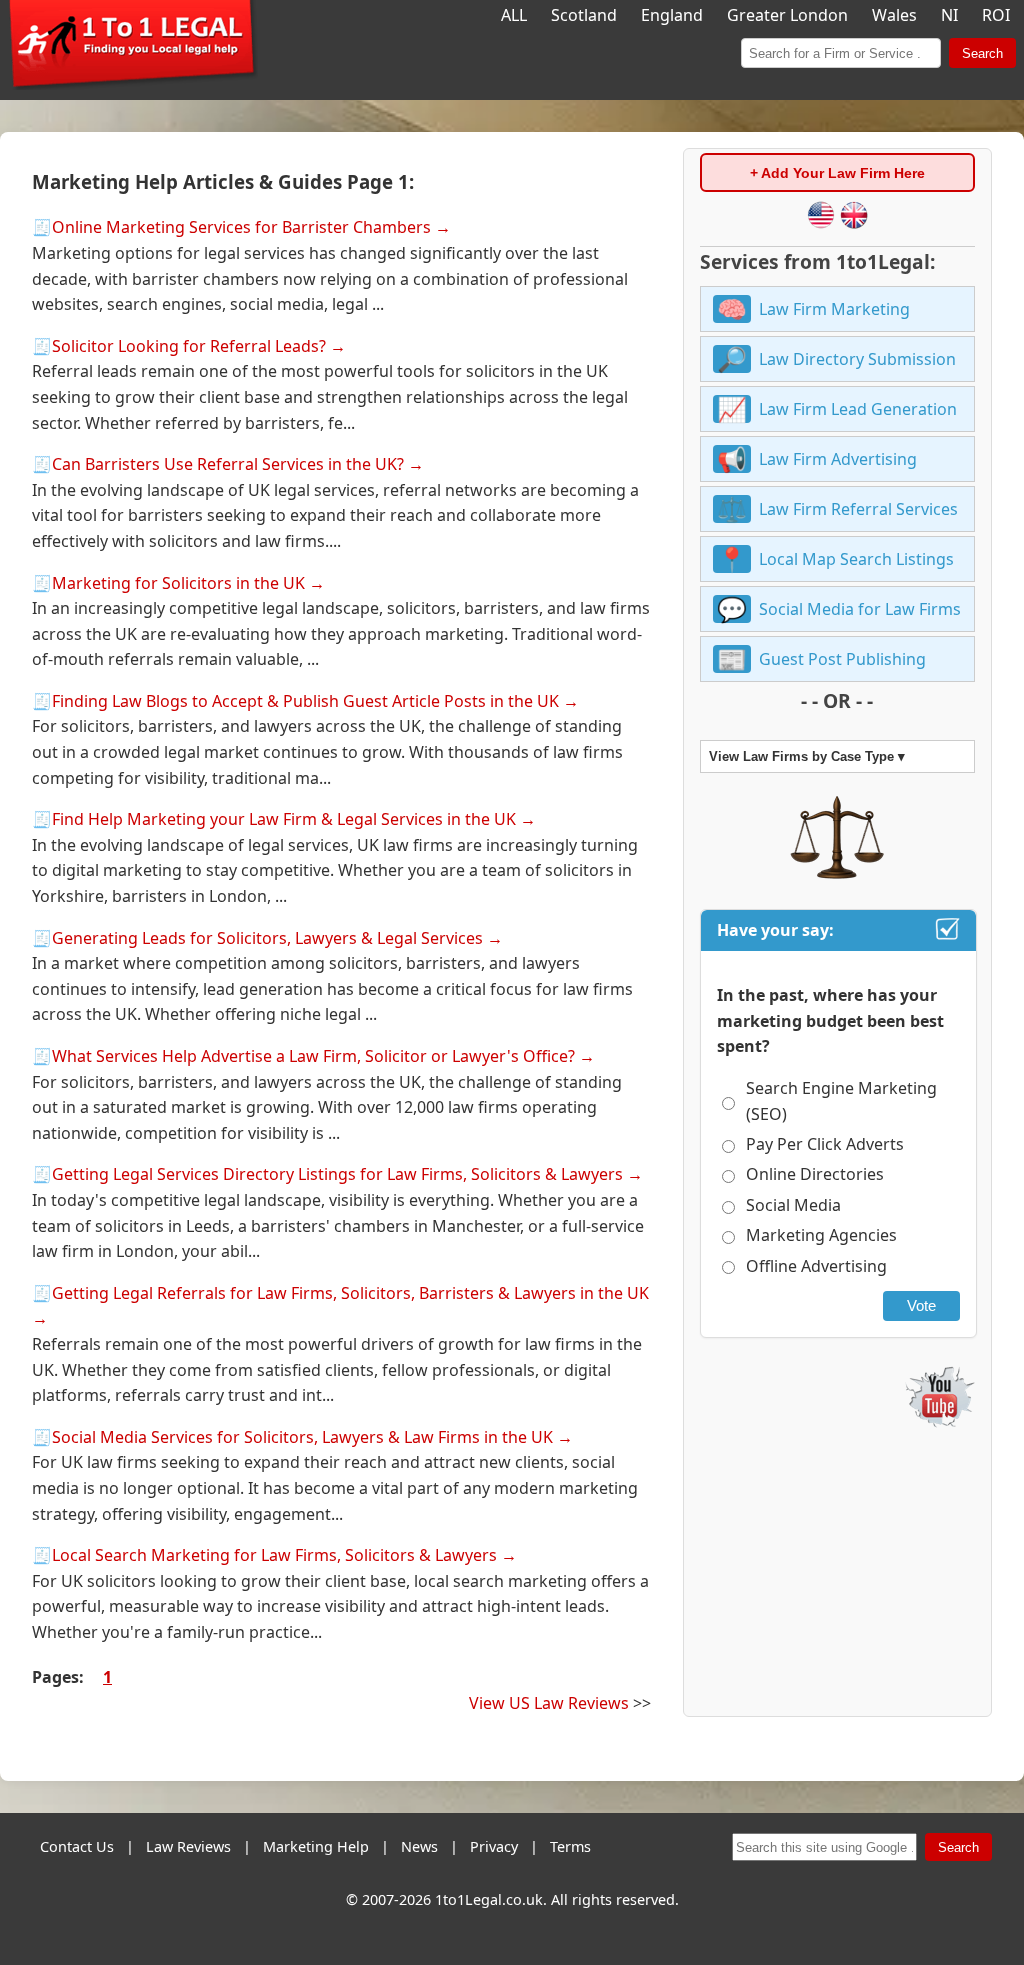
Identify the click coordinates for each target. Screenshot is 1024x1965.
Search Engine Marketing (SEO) (841, 1101)
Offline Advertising (816, 1266)
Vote (921, 1305)
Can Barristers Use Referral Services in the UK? (228, 464)
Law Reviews (188, 1846)
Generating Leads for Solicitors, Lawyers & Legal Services (267, 938)
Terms (570, 1846)
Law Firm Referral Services (858, 509)
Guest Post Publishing (842, 659)
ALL (514, 15)
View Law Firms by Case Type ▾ (807, 756)
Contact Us (77, 1846)
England (672, 15)
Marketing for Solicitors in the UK (178, 583)
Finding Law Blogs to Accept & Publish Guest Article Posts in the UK (305, 701)
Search (982, 53)
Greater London (787, 15)
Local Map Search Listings (856, 559)
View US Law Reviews (549, 1703)
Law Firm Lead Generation (858, 409)
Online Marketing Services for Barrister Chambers (241, 227)
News (419, 1846)
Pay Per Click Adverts (825, 1144)
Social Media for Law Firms (860, 609)
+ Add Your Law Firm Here (837, 173)
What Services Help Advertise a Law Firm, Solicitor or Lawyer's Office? (313, 1056)
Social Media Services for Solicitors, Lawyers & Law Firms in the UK (302, 1437)
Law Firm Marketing (834, 309)
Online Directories (815, 1174)
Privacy (494, 1846)
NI (949, 15)
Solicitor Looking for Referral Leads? (189, 346)
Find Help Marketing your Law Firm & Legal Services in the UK (284, 819)
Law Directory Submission (857, 359)
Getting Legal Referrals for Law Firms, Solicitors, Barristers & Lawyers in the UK (350, 1293)
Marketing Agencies (821, 1235)
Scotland (584, 15)
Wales (894, 15)
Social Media (793, 1205)
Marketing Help (316, 1846)
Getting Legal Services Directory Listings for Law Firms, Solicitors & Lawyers (337, 1174)
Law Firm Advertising (838, 459)
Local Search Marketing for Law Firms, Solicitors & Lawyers (274, 1555)
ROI (996, 15)
